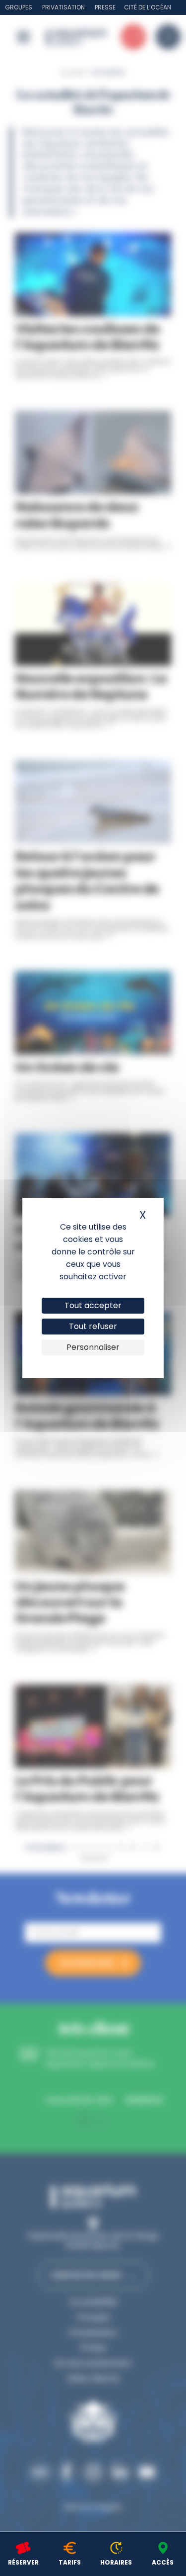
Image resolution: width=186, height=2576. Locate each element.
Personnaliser (93, 1347)
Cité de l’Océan (148, 7)
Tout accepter (93, 1305)
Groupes (19, 7)
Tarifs (70, 2562)
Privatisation (63, 7)
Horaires (116, 2562)
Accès (163, 2562)
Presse (105, 7)
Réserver (23, 2562)
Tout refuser (93, 1326)
